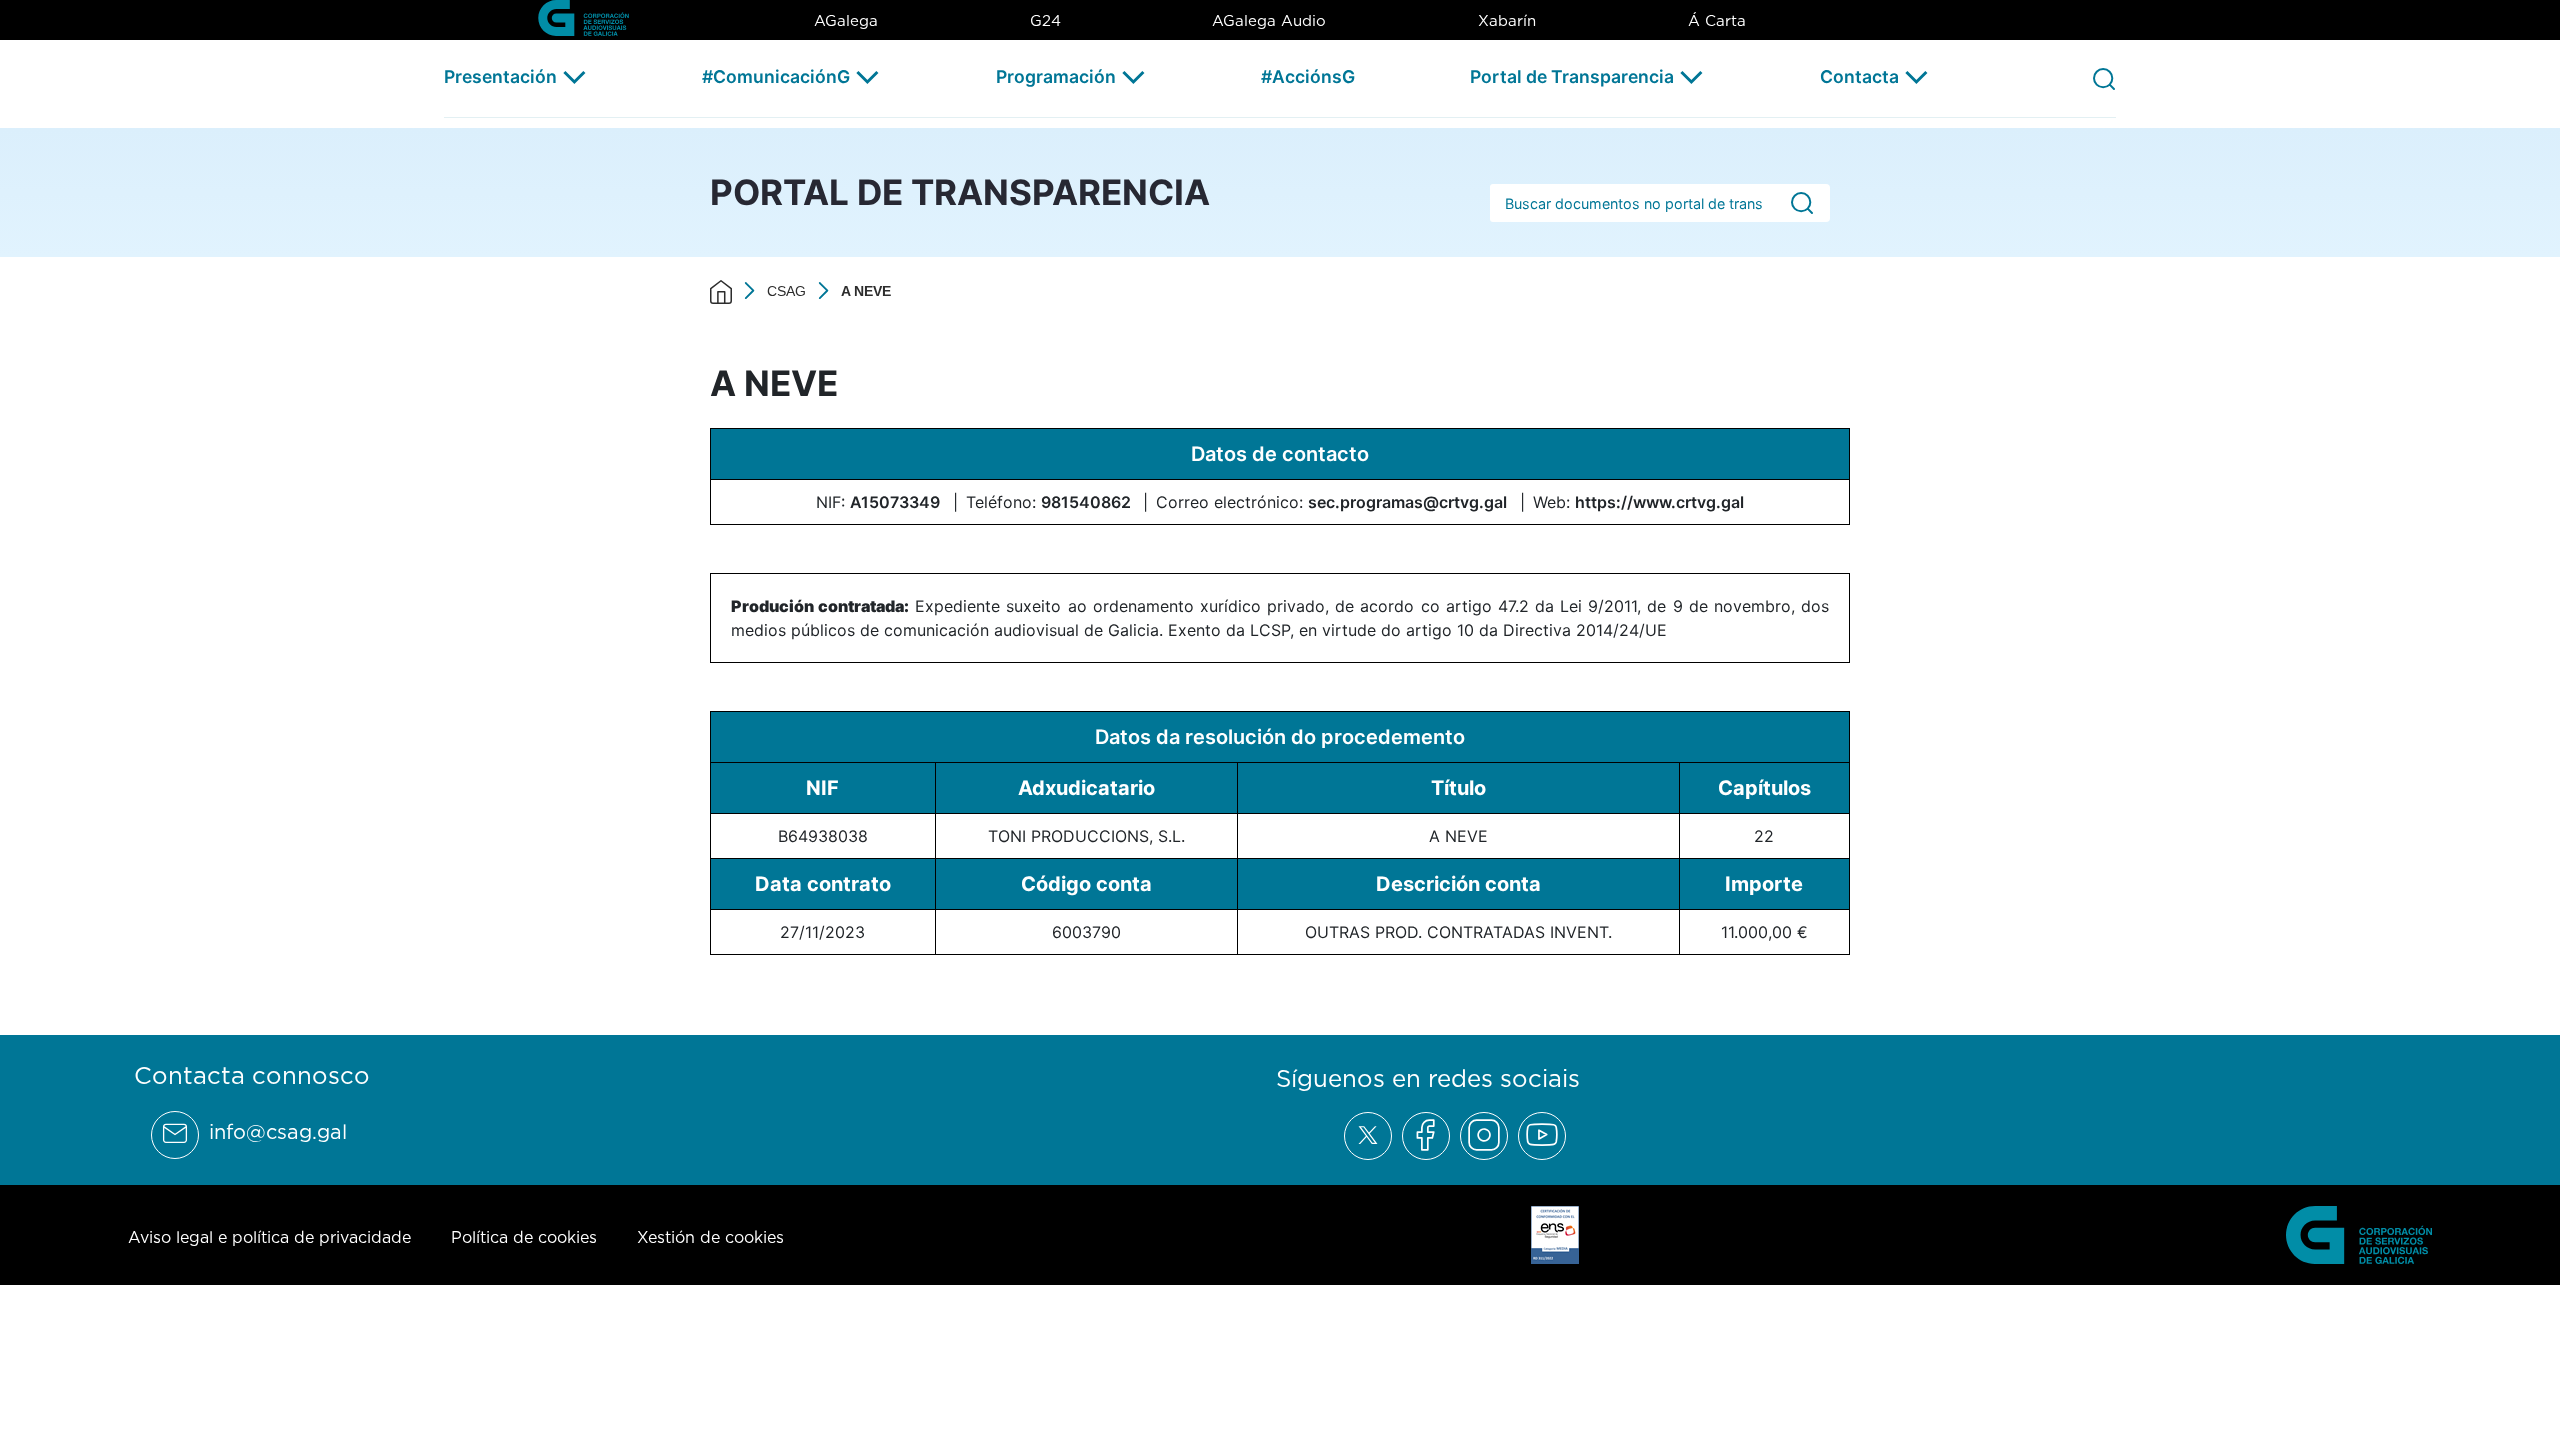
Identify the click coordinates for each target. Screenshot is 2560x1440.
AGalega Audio (1269, 20)
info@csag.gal (278, 1132)
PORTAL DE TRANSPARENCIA (960, 192)
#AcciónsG (1308, 76)
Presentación (500, 76)
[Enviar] (1802, 203)
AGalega (846, 20)
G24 (1045, 20)
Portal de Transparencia (1572, 76)
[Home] (721, 291)
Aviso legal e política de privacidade (269, 1237)
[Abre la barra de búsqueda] (2104, 78)
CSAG (786, 291)
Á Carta (1717, 20)
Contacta (1859, 76)
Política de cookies (524, 1237)
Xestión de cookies (710, 1237)
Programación (1056, 76)
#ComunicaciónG (776, 76)
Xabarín (1507, 20)
